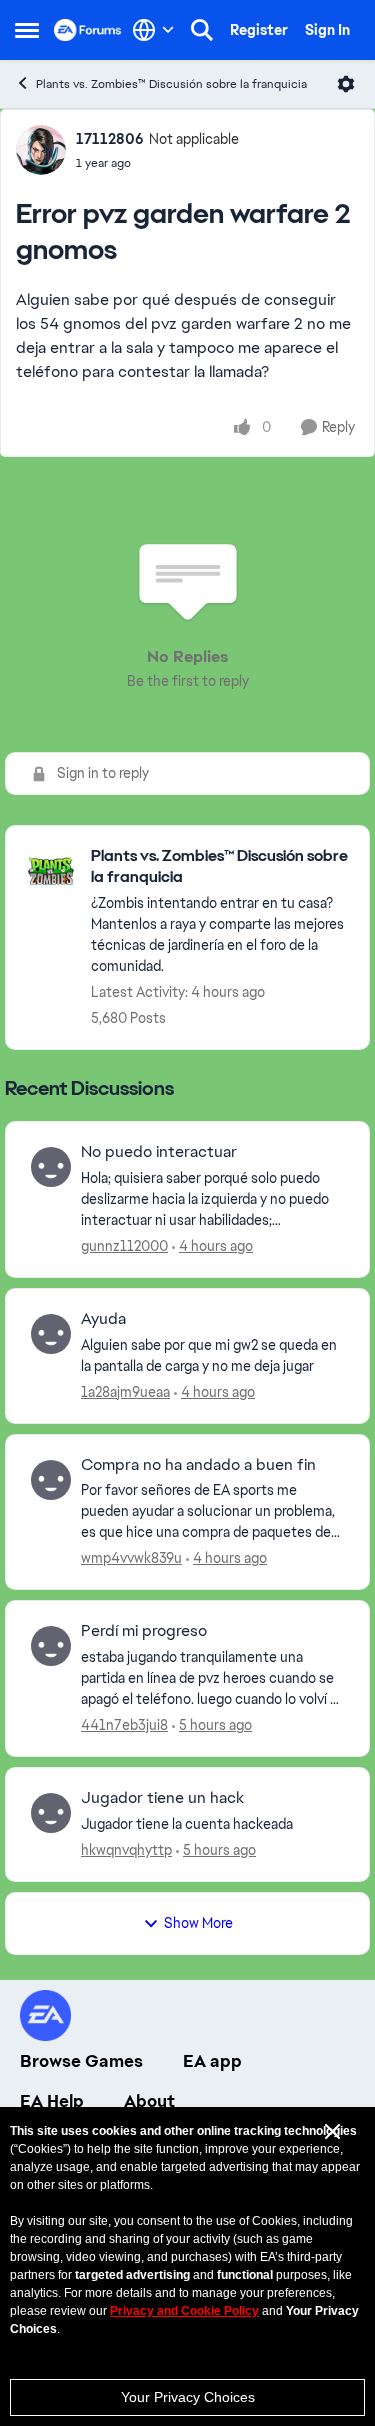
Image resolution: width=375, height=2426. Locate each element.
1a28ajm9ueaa (125, 1392)
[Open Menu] (346, 84)
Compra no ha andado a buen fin (198, 1465)
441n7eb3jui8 (124, 1725)
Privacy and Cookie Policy (184, 2311)
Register (259, 30)
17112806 (110, 139)
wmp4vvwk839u (131, 1558)
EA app (212, 2061)
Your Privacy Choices (188, 2397)
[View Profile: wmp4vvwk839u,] (51, 1480)
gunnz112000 (124, 1246)
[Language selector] (153, 30)
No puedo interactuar (159, 1152)
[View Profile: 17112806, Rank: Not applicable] (41, 150)
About (149, 2101)
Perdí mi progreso (144, 1631)
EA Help (52, 2101)
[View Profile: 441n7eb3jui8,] (51, 1646)
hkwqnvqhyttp (126, 1850)
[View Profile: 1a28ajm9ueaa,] (51, 1334)
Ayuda (103, 1319)
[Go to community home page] (88, 30)
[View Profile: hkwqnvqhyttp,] (51, 1813)
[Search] (202, 30)
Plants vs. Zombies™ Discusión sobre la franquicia (171, 84)
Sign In (327, 30)
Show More (198, 1923)
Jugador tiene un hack (162, 1798)
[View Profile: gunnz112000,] (51, 1167)
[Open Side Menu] (27, 30)
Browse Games (81, 2061)
